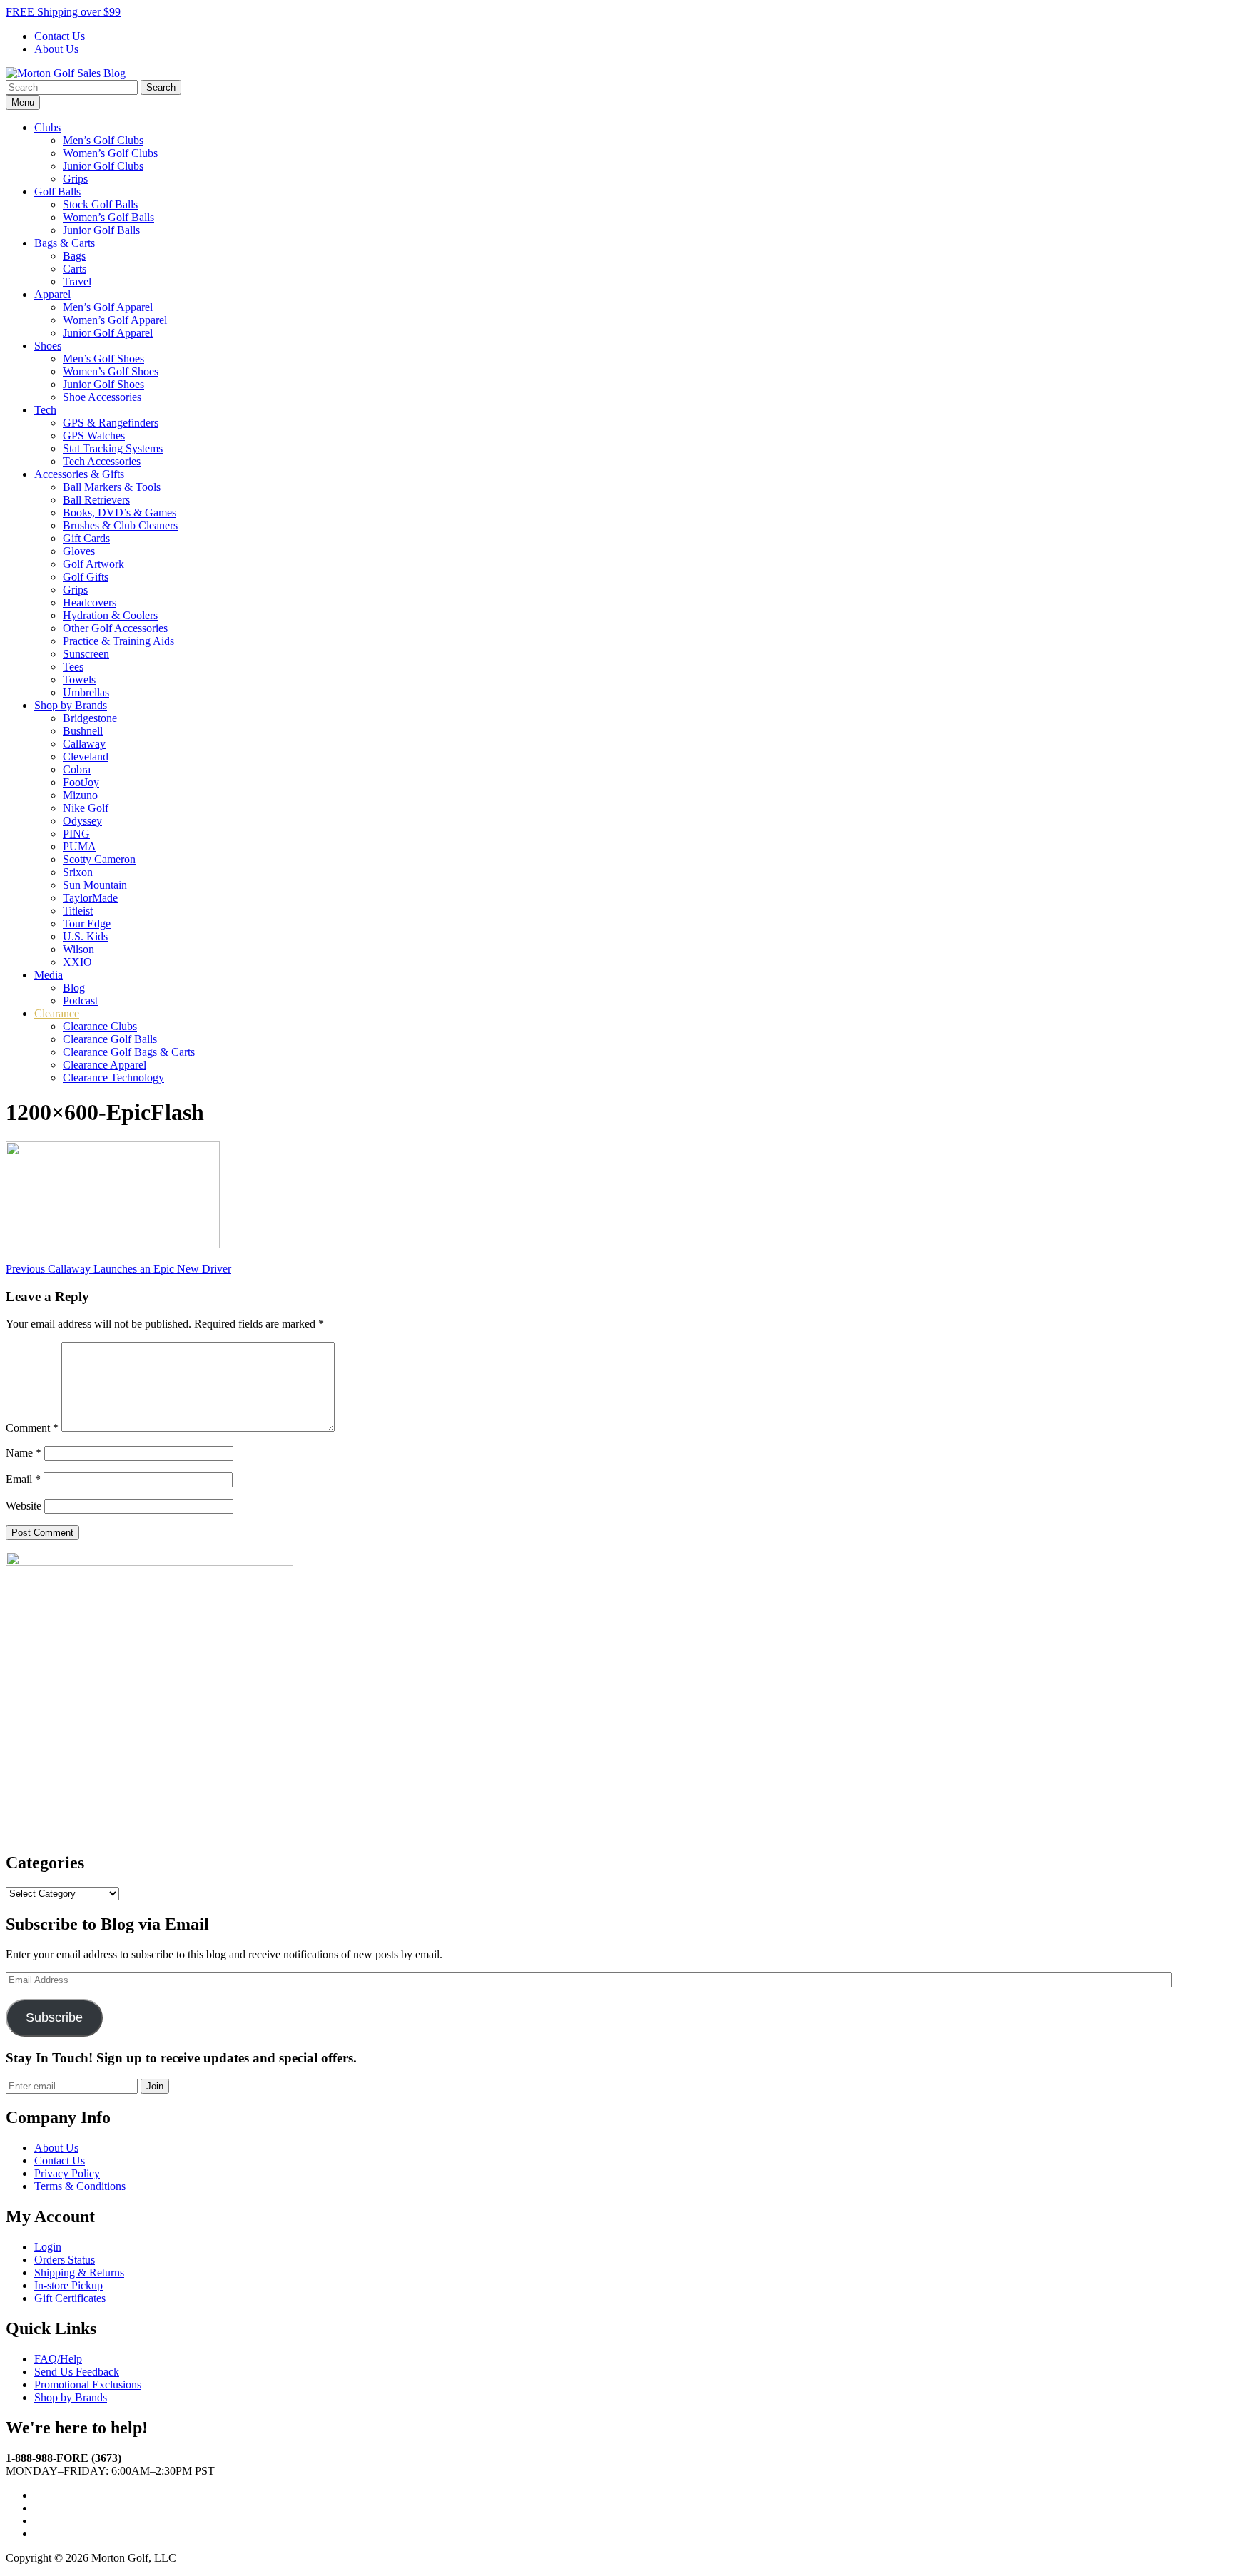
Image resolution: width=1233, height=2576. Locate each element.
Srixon (78, 872)
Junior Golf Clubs (103, 166)
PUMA (80, 846)
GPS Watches (94, 436)
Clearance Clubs (100, 1026)
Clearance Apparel (105, 1065)
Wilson (78, 949)
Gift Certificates (70, 2298)
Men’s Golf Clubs (103, 140)
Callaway (84, 744)
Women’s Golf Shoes (111, 371)
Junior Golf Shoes (103, 384)
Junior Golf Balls (101, 230)
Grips (75, 179)
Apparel (52, 294)
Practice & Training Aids (118, 641)
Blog (74, 988)
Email (23, 1479)
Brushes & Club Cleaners (120, 525)
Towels (79, 679)
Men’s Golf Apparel (108, 307)
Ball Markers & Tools (112, 487)
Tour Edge (87, 923)
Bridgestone (90, 718)
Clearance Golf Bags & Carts (129, 1052)
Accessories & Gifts (79, 474)
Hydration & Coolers (110, 615)
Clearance (57, 1013)
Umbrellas (86, 692)
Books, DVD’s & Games (120, 513)
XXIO (77, 962)
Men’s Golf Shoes (103, 358)
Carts (75, 269)
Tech (45, 410)
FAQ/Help (58, 2359)
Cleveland (86, 757)
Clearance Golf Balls (110, 1039)
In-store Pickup (68, 2285)
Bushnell (83, 731)
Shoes (48, 346)
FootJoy (81, 782)
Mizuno (80, 795)
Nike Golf (86, 808)
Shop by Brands (71, 705)
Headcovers (90, 602)
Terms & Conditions (80, 2186)
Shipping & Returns (79, 2272)
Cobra (77, 769)
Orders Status (65, 2260)
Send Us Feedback (77, 2372)
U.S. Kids (85, 936)
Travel (77, 281)
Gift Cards (86, 538)
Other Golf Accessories (115, 628)
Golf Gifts (86, 577)
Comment (32, 1428)
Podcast (80, 1001)
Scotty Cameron (99, 859)
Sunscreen (86, 654)
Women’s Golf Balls (108, 217)
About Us (56, 49)
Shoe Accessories (102, 397)
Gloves (79, 551)
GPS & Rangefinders (111, 423)
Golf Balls (57, 192)
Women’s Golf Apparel (115, 320)
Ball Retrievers (96, 500)
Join (155, 2086)
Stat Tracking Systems (113, 448)
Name (24, 1453)
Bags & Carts (65, 243)
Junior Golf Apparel (108, 333)
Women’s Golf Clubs (110, 153)
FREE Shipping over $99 (63, 12)
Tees (73, 667)
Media (49, 975)
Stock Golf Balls (100, 204)
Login (48, 2247)
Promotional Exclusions (88, 2384)
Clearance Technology (113, 1078)
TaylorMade (90, 898)
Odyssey (82, 821)
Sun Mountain (95, 885)
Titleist (78, 911)
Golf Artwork (93, 564)
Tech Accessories (102, 461)
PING (76, 834)
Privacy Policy (67, 2173)
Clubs (47, 127)
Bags (74, 256)
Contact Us (60, 36)
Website (24, 1506)
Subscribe (54, 2017)
